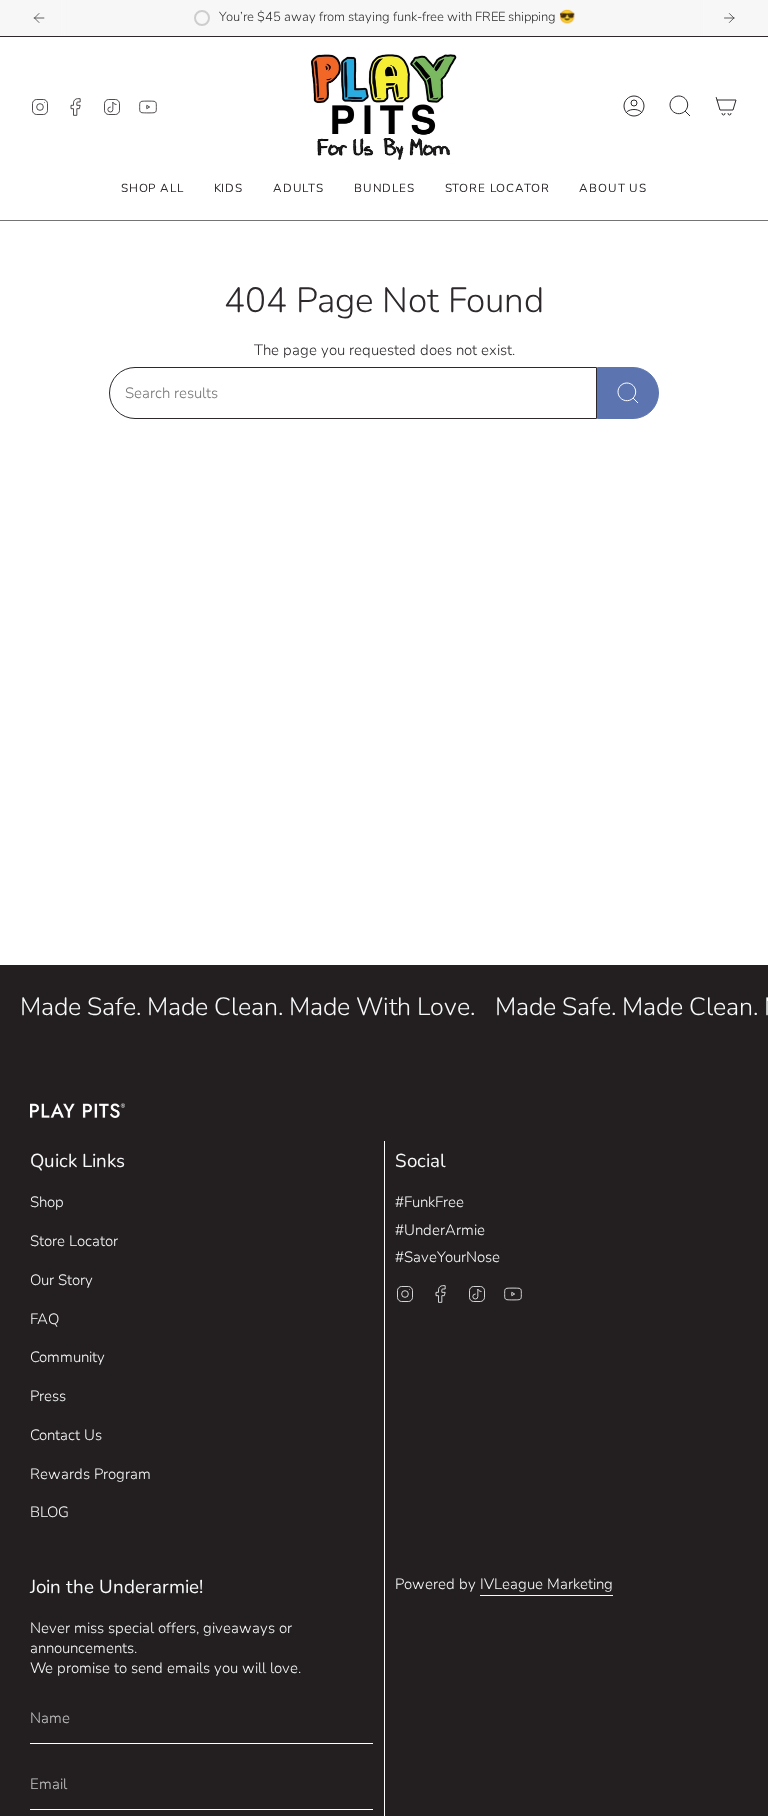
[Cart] (726, 106)
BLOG (49, 1512)
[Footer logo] (77, 1110)
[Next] (729, 18)
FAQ (44, 1319)
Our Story (61, 1280)
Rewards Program (90, 1474)
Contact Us (66, 1435)
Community (67, 1357)
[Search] (628, 393)
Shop (47, 1202)
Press (48, 1396)
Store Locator (74, 1241)
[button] (228, 188)
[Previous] (39, 18)
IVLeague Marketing (546, 1584)
